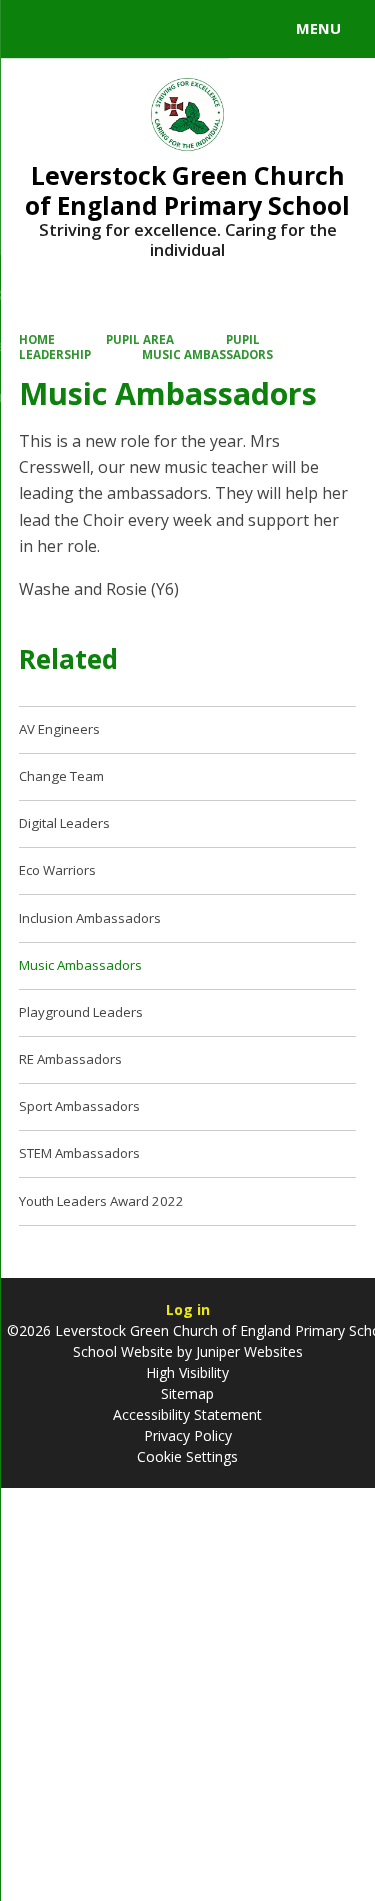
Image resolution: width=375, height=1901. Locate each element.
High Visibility (187, 1372)
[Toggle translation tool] (88, 29)
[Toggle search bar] (38, 29)
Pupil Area (140, 339)
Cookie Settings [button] (187, 1456)
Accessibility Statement (187, 1414)
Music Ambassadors (207, 354)
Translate (167, 32)
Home (37, 339)
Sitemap (187, 1393)
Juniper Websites (247, 1351)
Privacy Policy (188, 1435)
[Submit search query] (244, 26)
